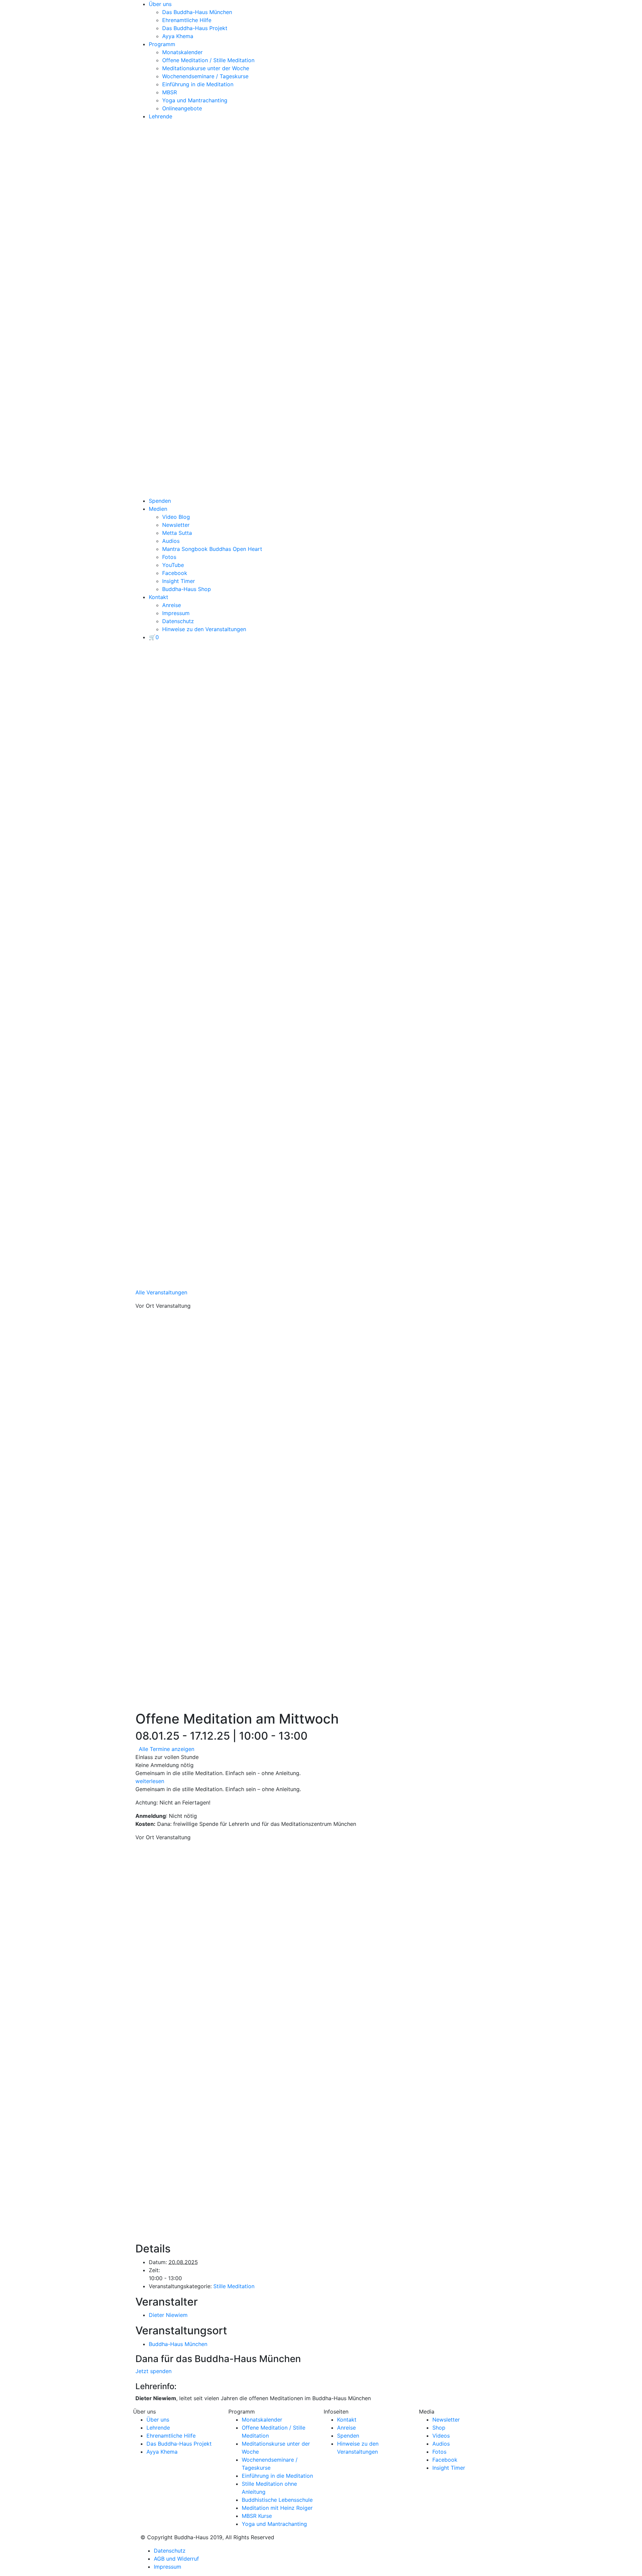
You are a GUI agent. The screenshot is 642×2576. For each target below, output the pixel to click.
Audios (171, 541)
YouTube (173, 565)
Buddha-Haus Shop (187, 589)
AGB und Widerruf (176, 2559)
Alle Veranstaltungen (161, 1292)
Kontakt (158, 597)
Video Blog (176, 517)
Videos (441, 2436)
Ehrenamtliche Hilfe (187, 20)
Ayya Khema (178, 36)
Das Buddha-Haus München (197, 12)
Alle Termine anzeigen (167, 1749)
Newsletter (176, 525)
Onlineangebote (182, 108)
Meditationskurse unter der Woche (206, 68)
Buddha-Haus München (178, 2344)
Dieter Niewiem (168, 2315)
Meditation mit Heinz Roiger (277, 2508)
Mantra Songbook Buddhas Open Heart (212, 549)
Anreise (172, 605)
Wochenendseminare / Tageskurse (205, 76)
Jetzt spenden (153, 2371)
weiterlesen (150, 1781)
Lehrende (160, 116)
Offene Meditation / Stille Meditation (208, 60)
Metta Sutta (177, 533)
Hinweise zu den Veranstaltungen (204, 629)
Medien (158, 509)
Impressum (176, 613)
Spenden (160, 501)
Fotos (169, 557)
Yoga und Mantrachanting (195, 100)
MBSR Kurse (257, 2516)
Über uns (160, 4)
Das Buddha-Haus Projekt (195, 28)
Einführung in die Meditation (198, 84)
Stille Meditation (234, 2286)
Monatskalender (182, 52)
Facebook (175, 573)
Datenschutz (178, 621)
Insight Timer (179, 581)
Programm (162, 44)
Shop (439, 2428)
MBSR (170, 92)
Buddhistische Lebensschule (277, 2500)
